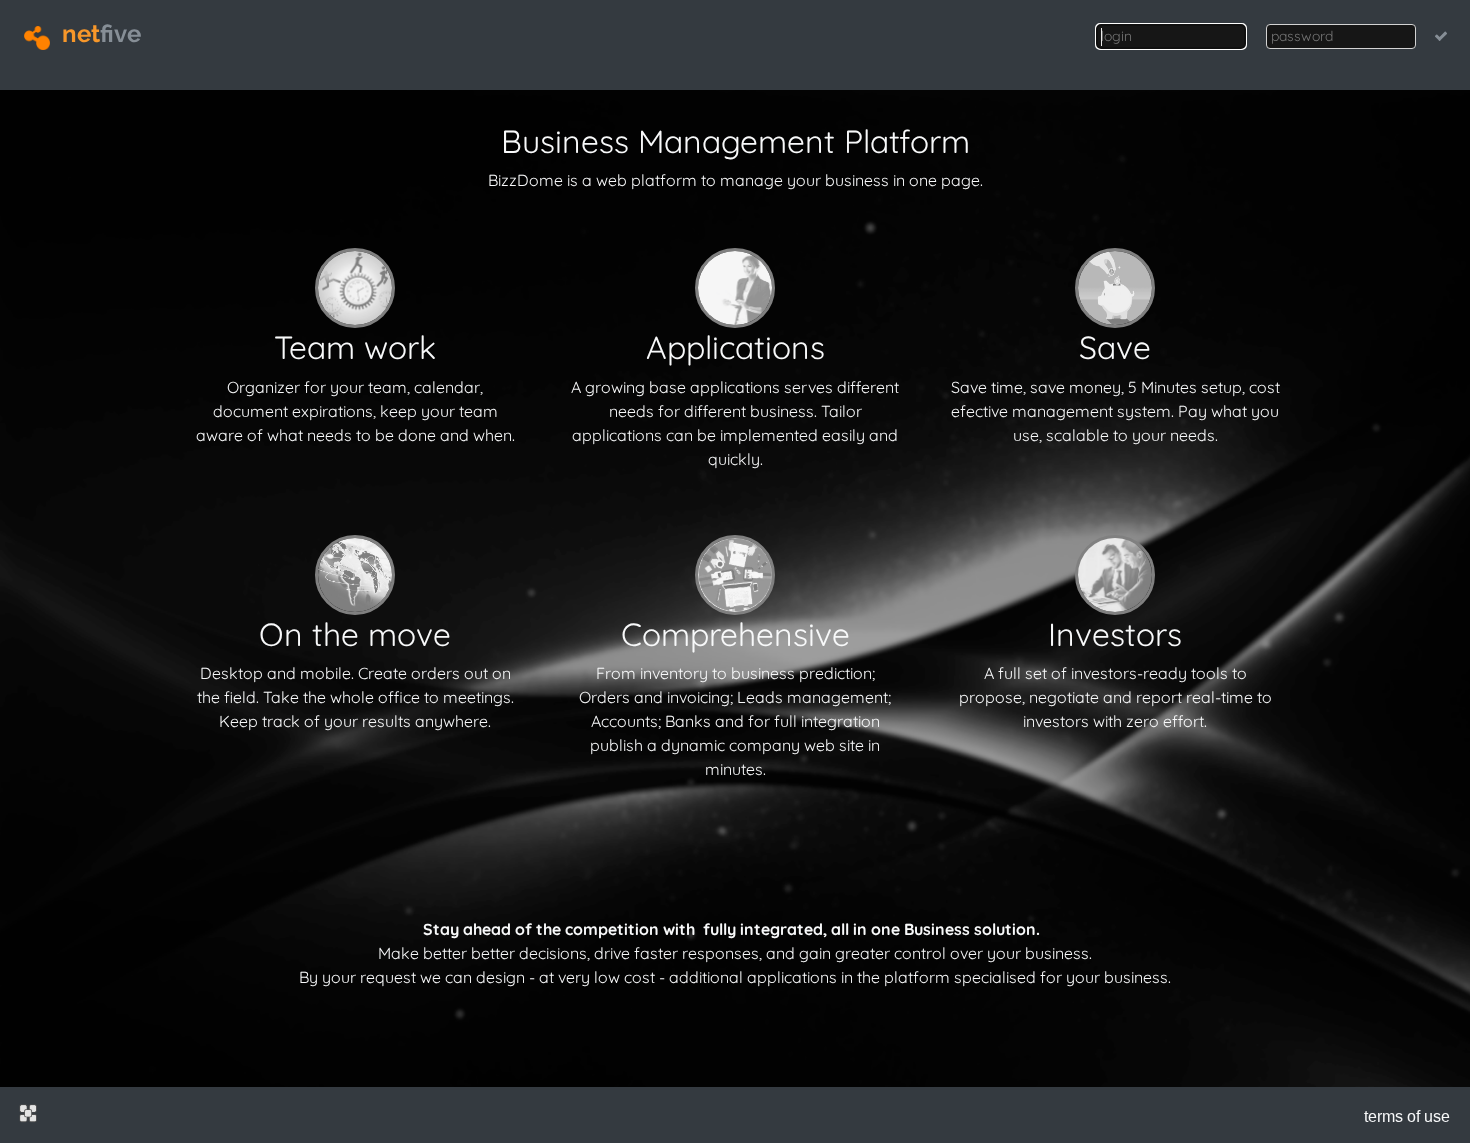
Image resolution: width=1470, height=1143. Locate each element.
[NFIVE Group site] (28, 1113)
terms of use (1407, 1116)
